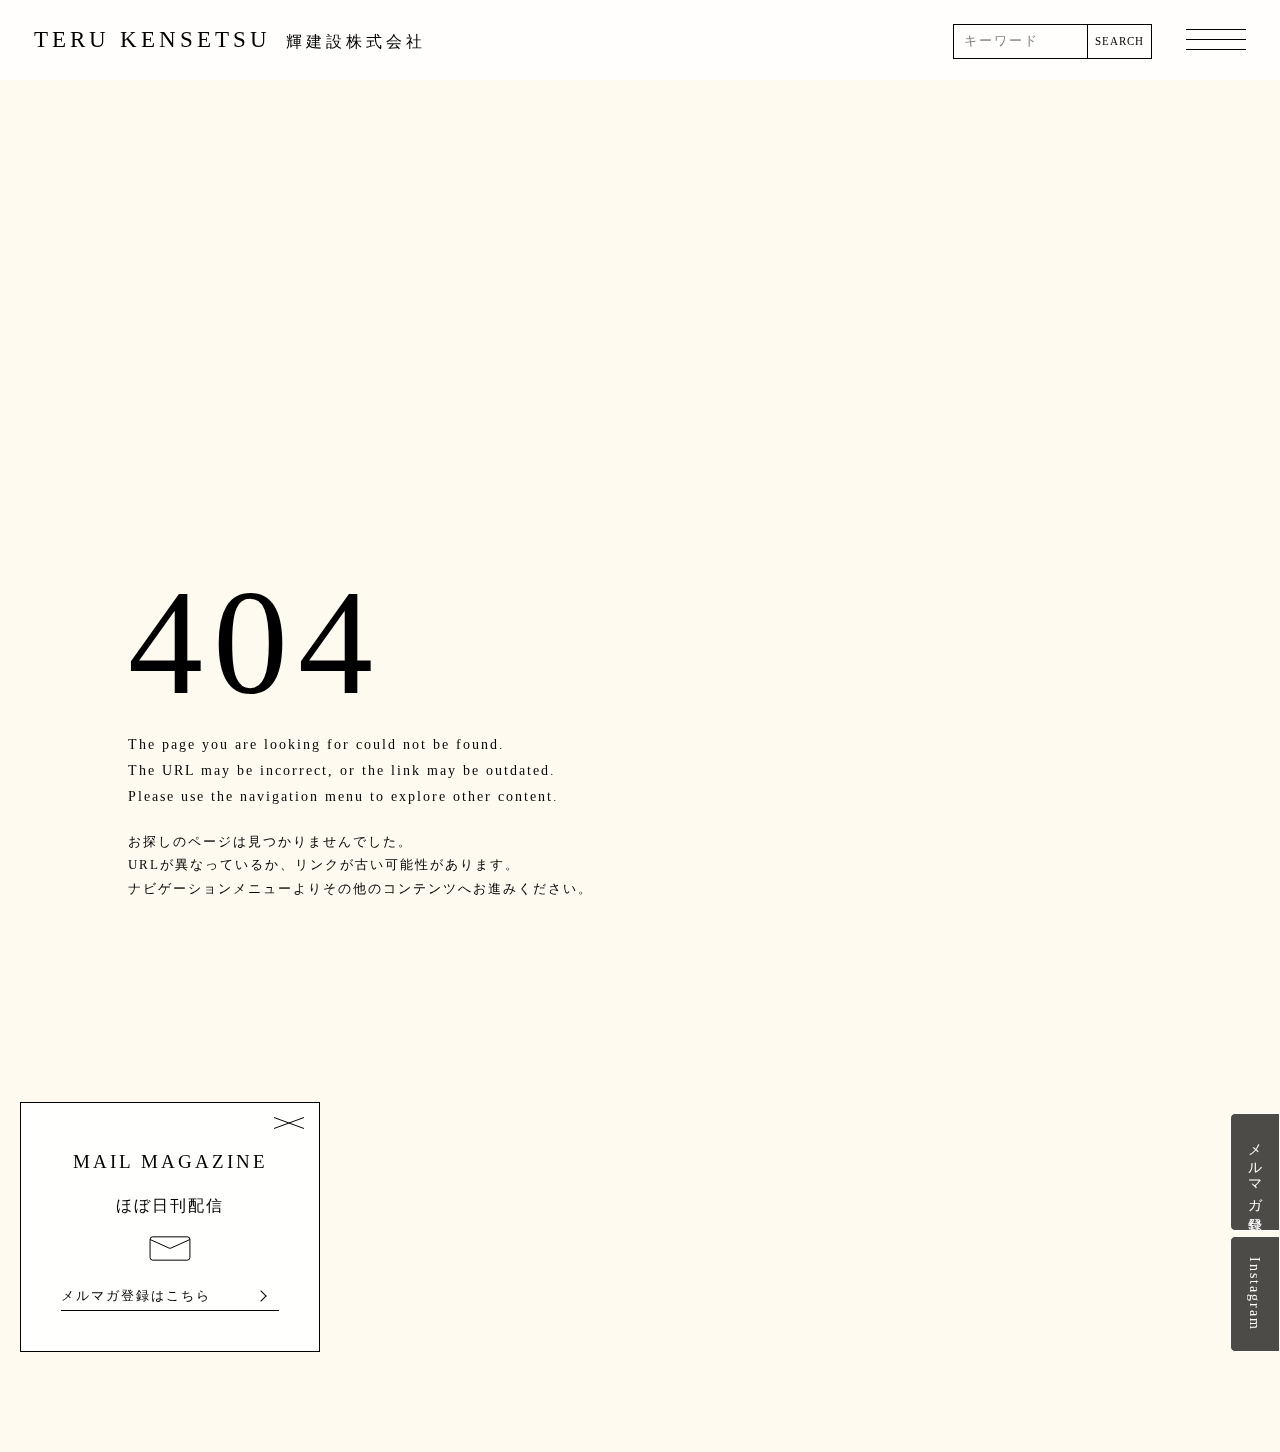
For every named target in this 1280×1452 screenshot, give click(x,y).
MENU (1216, 41)
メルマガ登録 (1255, 1172)
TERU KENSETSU (230, 39)
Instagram (1255, 1294)
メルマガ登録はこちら (136, 1296)
